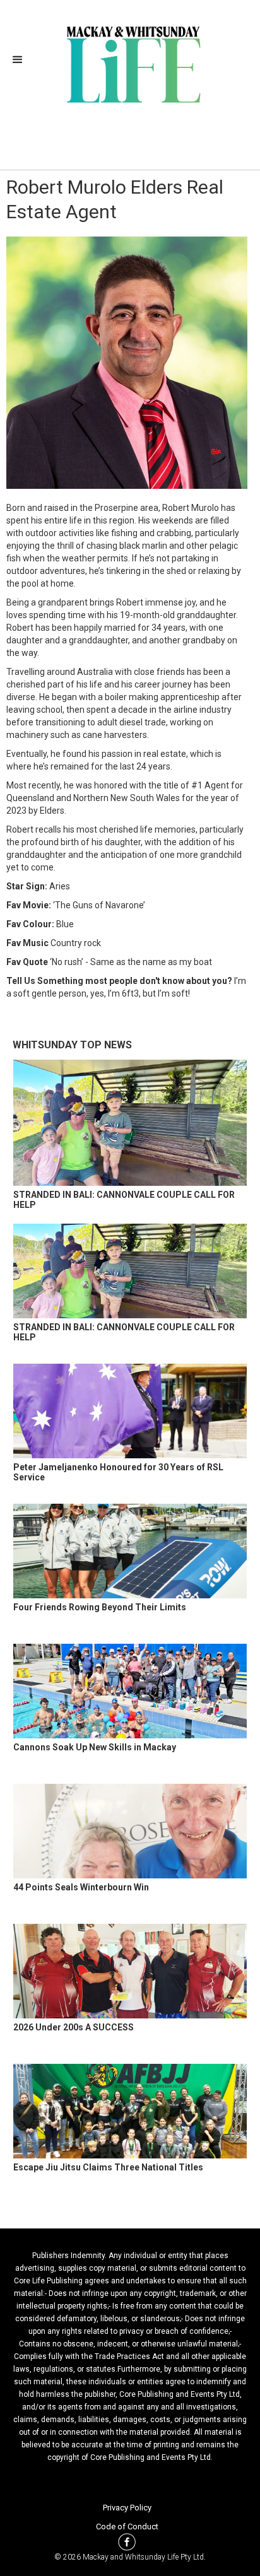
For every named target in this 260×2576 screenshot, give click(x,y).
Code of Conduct (127, 2526)
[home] (130, 63)
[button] (21, 60)
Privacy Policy (127, 2508)
